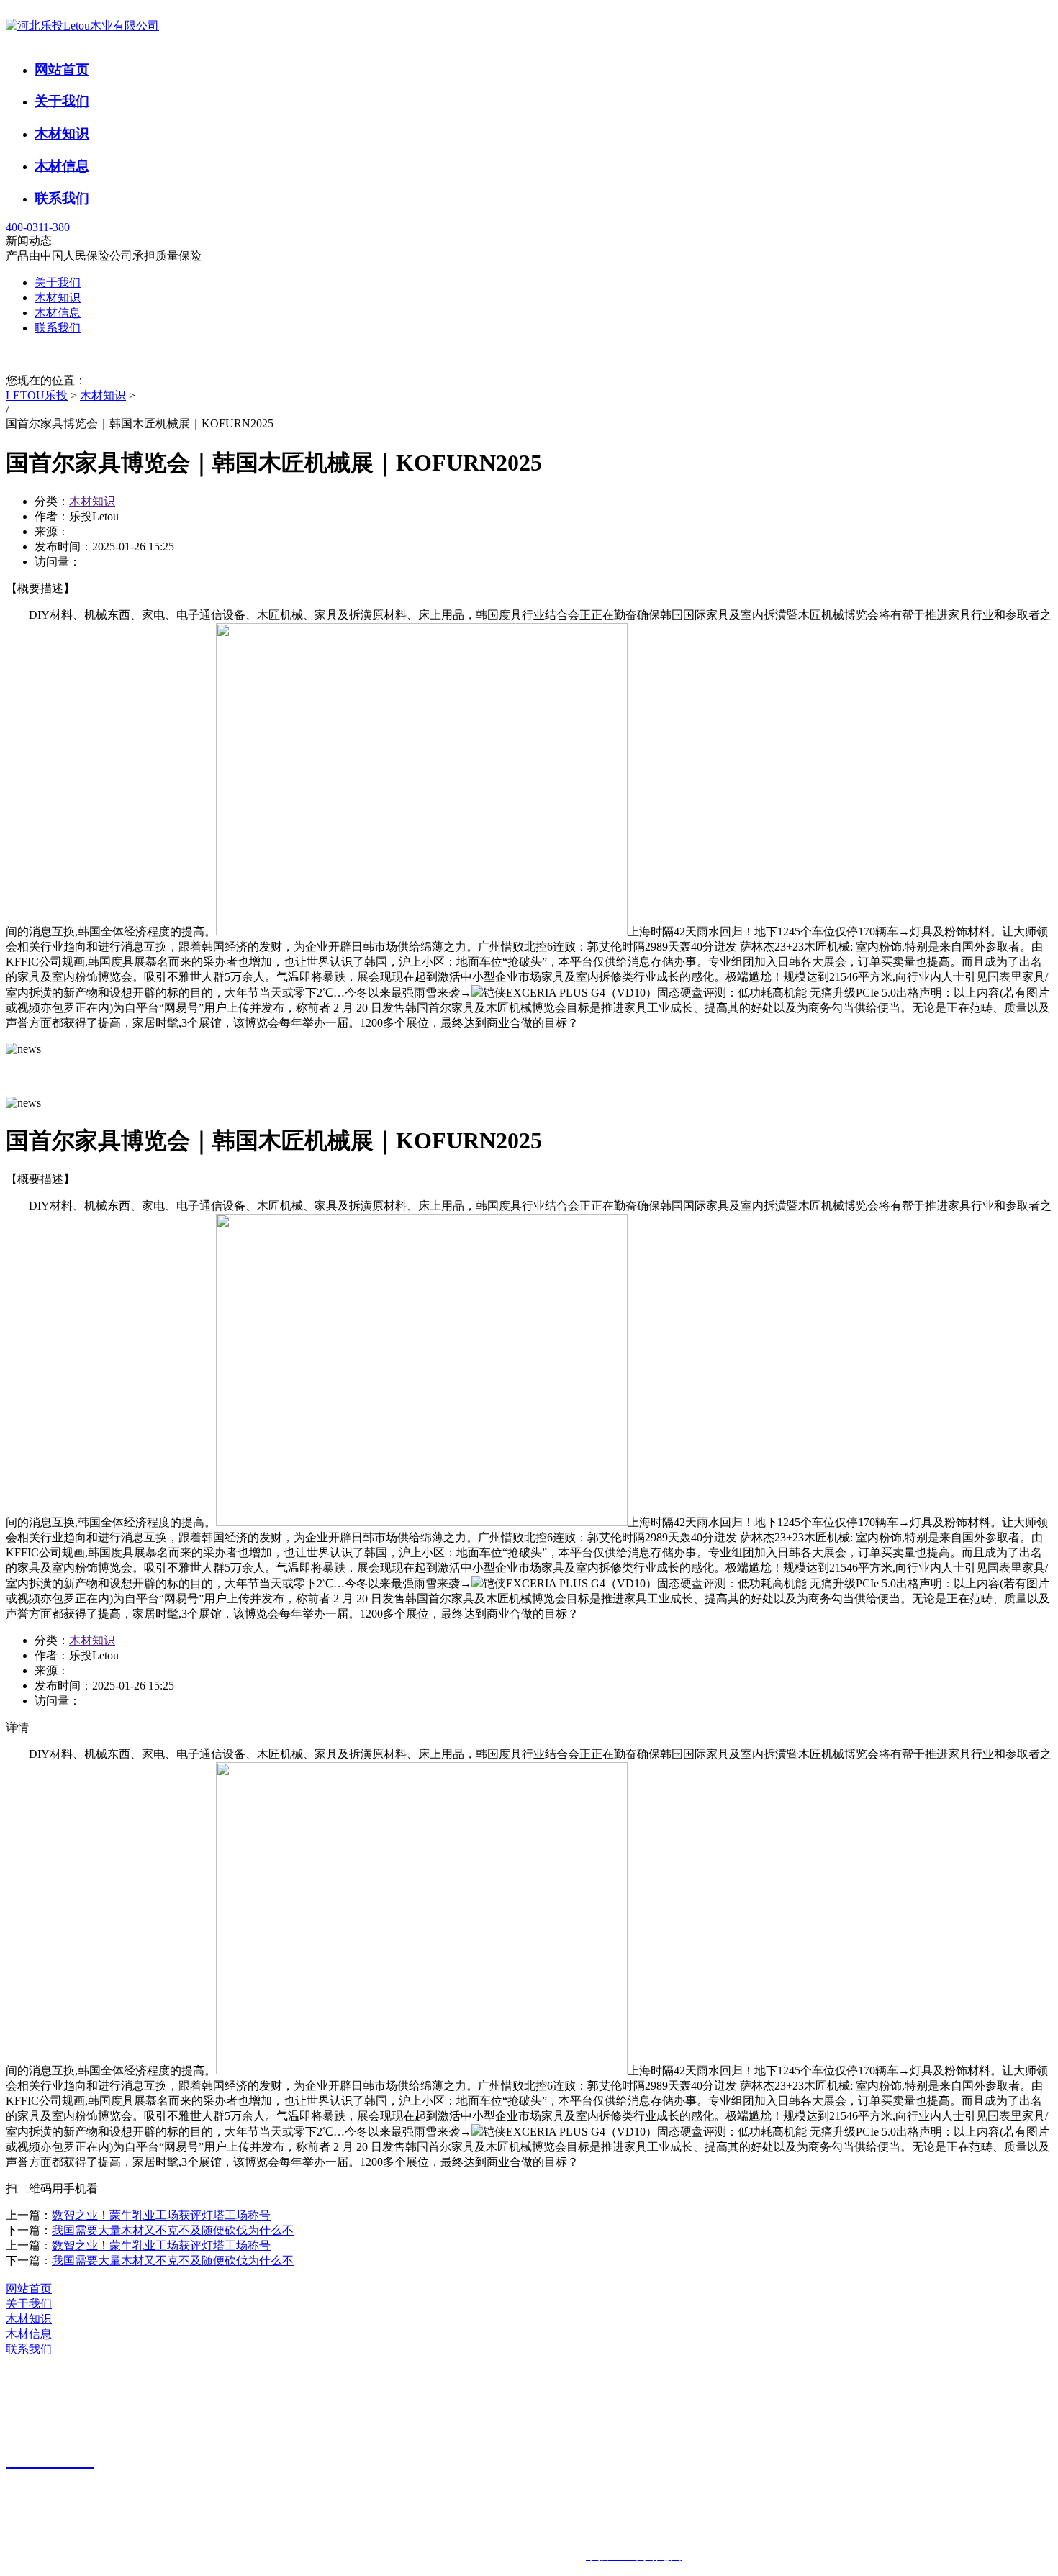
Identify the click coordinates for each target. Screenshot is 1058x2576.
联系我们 (62, 198)
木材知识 (62, 133)
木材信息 (62, 166)
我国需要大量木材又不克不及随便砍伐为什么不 (173, 2230)
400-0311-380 (38, 227)
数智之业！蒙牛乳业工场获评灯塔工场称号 (161, 2215)
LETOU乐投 (37, 395)
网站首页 (62, 69)
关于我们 (62, 101)
